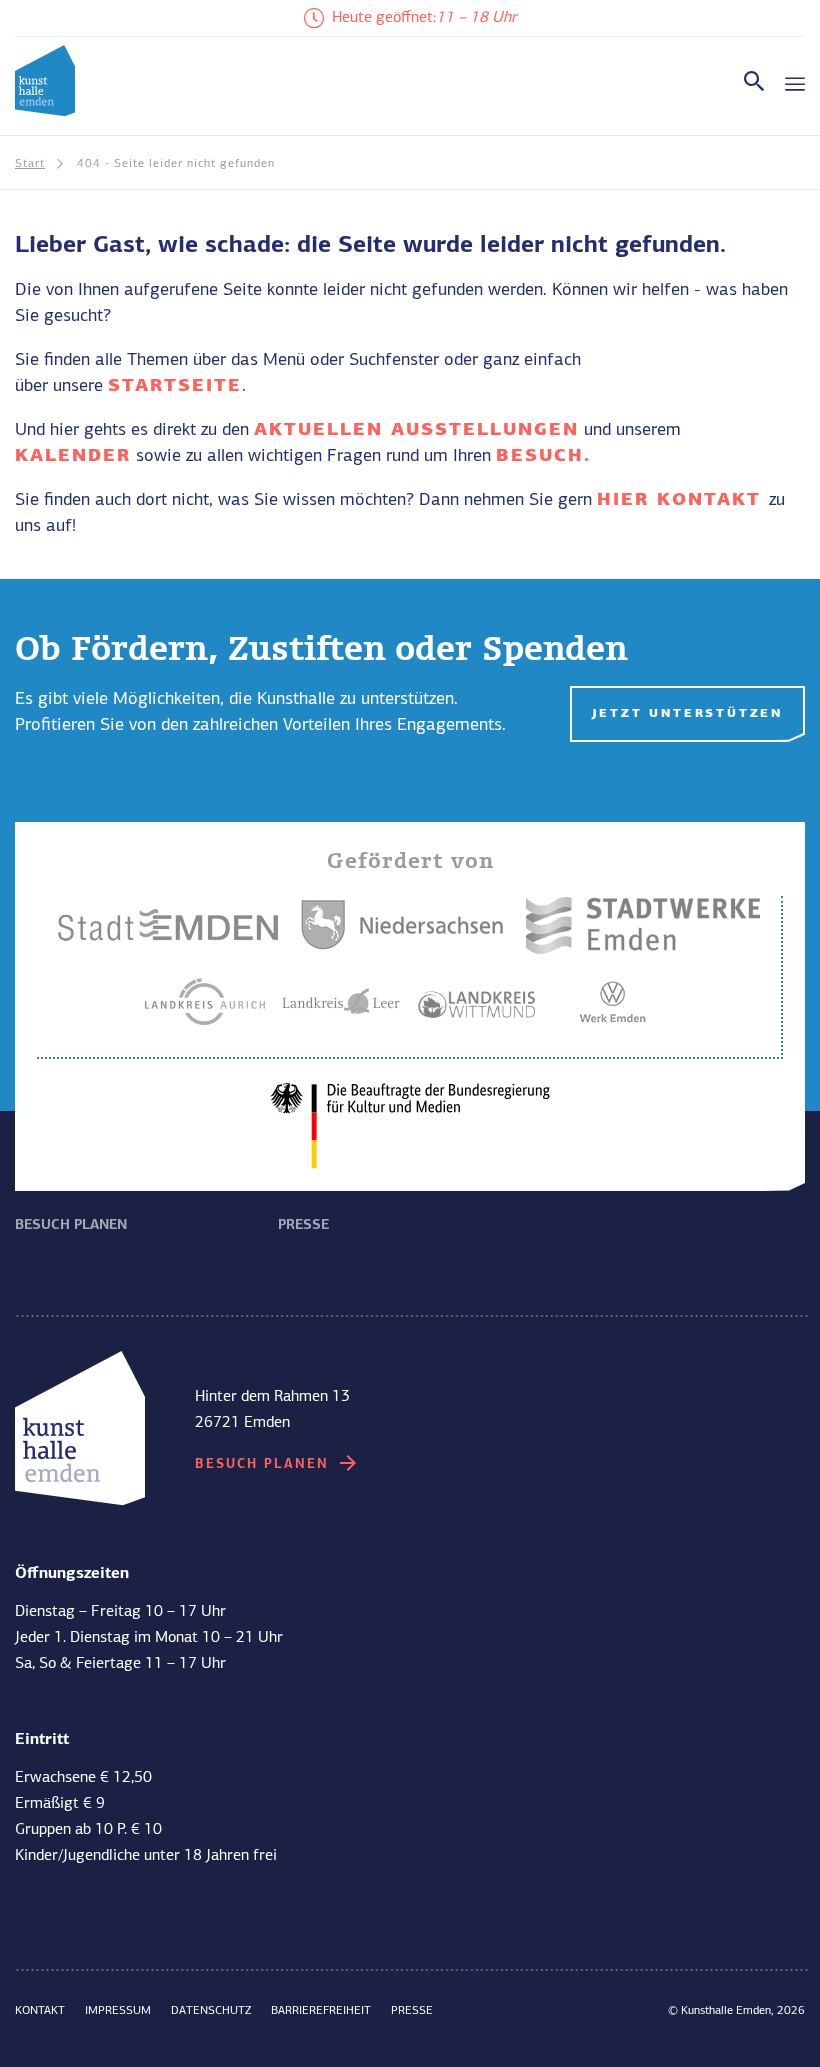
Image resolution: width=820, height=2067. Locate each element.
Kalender (73, 456)
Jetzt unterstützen (687, 714)
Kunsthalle (587, 1177)
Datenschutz (211, 2011)
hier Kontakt (683, 500)
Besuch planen (71, 1225)
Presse (303, 1225)
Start (30, 164)
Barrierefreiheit (321, 2011)
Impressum (118, 2011)
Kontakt (40, 2011)
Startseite (175, 386)
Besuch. (543, 456)
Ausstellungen (73, 1177)
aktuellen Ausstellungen (416, 430)
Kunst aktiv (323, 1177)
